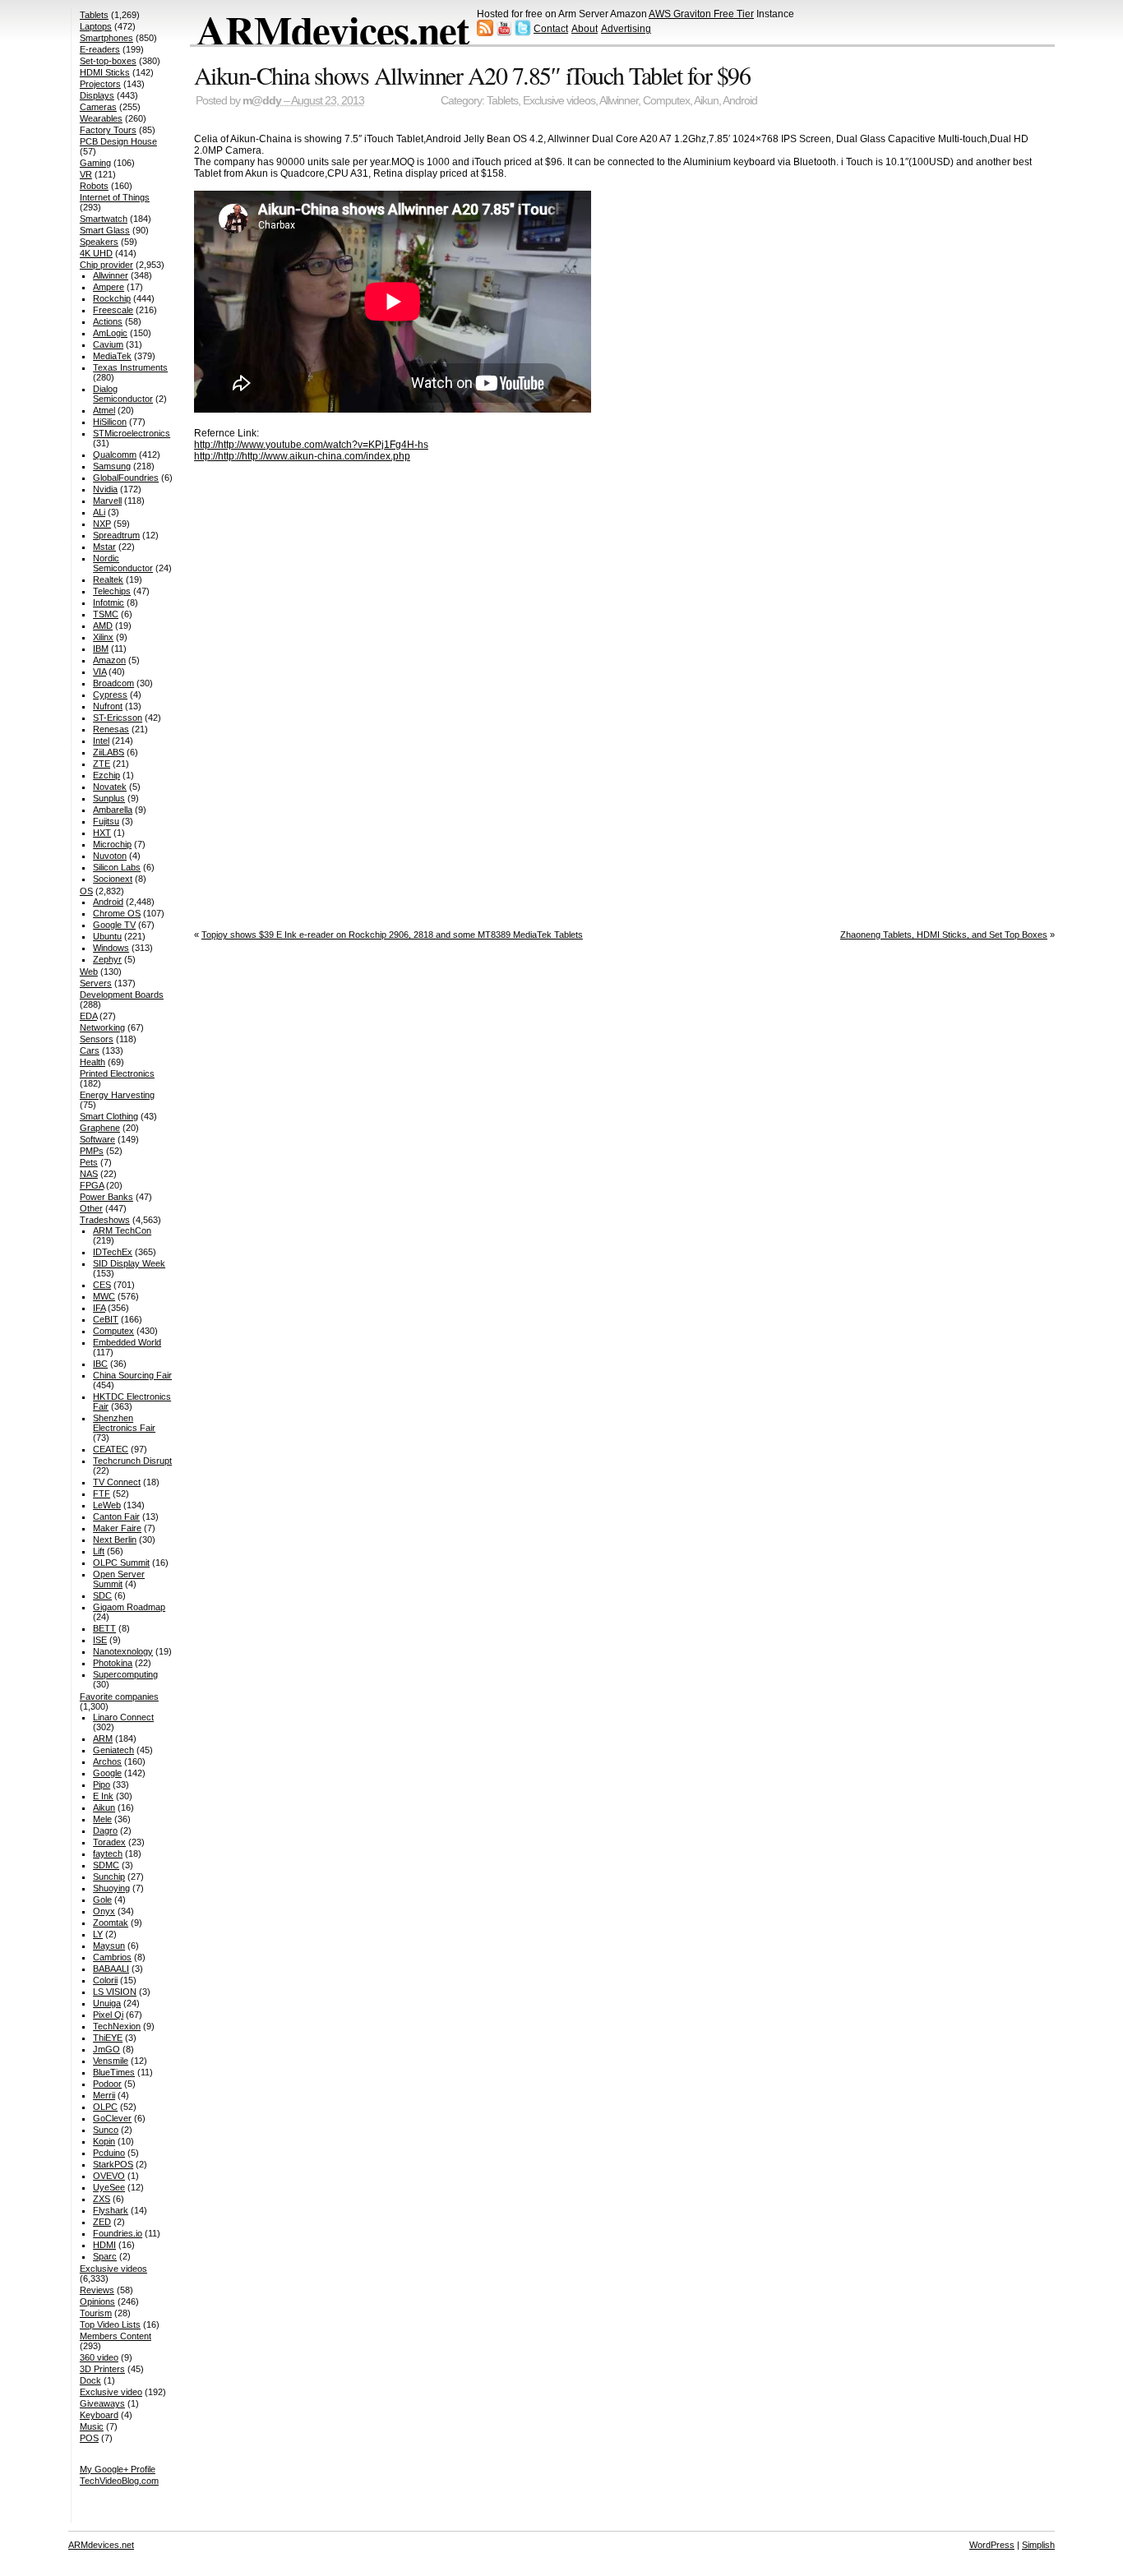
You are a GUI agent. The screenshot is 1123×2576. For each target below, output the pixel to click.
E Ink (103, 1796)
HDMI (104, 2245)
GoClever (112, 2118)
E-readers (100, 49)
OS (86, 891)
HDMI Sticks (105, 72)
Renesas (111, 729)
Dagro (105, 1830)
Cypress (110, 695)
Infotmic (109, 602)
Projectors (100, 84)
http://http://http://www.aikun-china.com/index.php (302, 456)
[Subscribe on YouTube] (504, 33)
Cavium (108, 344)
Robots (94, 186)
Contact (551, 29)
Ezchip (106, 775)
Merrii (104, 2095)
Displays (97, 95)
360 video (99, 2357)
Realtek (108, 579)
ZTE (102, 764)
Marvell (107, 501)
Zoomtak (111, 1923)
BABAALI (111, 1969)
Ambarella (113, 810)
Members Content (116, 2336)
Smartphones (106, 38)
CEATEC (111, 1449)
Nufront (108, 706)
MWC (104, 1296)
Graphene (100, 1128)
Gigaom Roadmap (129, 1607)
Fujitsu (106, 821)
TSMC (106, 614)
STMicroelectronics (132, 433)
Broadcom (113, 683)
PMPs (92, 1151)
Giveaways (102, 2403)
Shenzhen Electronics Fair (124, 1423)
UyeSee (109, 2187)
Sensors (97, 1039)
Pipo (102, 1784)
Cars (90, 1050)
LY (98, 1934)
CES (102, 1285)
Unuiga (107, 2003)
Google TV (114, 925)
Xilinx (103, 637)
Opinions (97, 2301)
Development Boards (122, 995)
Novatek (110, 787)
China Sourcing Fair (132, 1375)
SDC (102, 1595)
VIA (99, 672)
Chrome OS (117, 913)
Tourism (96, 2313)
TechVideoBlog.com (119, 2481)
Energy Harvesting (117, 1095)
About (585, 29)
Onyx (104, 1911)
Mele (102, 1819)
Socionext (113, 879)
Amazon (109, 660)
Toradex (109, 1842)
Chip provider (106, 265)
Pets (89, 1162)
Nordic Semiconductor (123, 563)
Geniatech (113, 1750)
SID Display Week (129, 1263)
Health (92, 1062)
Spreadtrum (116, 535)
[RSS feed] (485, 33)
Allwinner (619, 101)
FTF (102, 1493)
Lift (99, 1551)
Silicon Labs (117, 867)
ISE (100, 1640)
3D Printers (102, 2369)
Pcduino (109, 2153)
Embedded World (127, 1342)
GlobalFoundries (126, 478)
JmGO (106, 2049)
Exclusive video (111, 2392)
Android (740, 101)
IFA (99, 1308)
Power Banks (106, 1197)
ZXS (102, 2199)
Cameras (98, 107)
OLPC (105, 2107)
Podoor (107, 2084)
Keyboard (99, 2415)
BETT (104, 1628)
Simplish (1038, 2545)
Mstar (104, 547)
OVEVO (109, 2176)
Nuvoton (110, 856)
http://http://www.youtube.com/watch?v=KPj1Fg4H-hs (311, 445)
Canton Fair (116, 1517)
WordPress (992, 2545)
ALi (99, 512)
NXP (102, 524)
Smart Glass (105, 230)
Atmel (104, 410)
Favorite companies (119, 1697)
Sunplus (109, 798)
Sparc (105, 2256)
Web (89, 972)
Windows (111, 948)
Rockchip (112, 298)
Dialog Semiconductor (123, 394)
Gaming (95, 163)
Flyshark (111, 2210)
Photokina (113, 1663)
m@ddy (262, 101)
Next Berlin (115, 1540)
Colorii (105, 1980)
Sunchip (109, 1877)
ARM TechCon (122, 1230)
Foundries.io (118, 2233)
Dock (90, 2380)
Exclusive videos (559, 101)
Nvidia (105, 489)
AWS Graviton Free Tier (701, 14)
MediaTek (112, 356)
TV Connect (117, 1482)
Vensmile (111, 2061)
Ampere (109, 287)
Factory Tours (108, 130)
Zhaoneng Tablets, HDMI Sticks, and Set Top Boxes (944, 935)
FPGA (92, 1185)
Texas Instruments (130, 367)
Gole (102, 1900)
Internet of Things (115, 197)
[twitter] (523, 33)
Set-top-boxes (108, 61)
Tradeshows (105, 1220)
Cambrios (112, 1957)
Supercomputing (125, 1674)
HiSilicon (110, 422)
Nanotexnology (123, 1651)
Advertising (626, 29)
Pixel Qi (108, 2015)
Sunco (106, 2130)
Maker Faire (117, 1528)
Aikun (706, 101)
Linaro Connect (123, 1717)
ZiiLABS (109, 752)
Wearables (101, 118)
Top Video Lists (110, 2324)
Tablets (502, 101)
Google (107, 1773)
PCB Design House (118, 141)
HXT (102, 833)
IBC (100, 1364)
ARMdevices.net (333, 30)
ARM (103, 1738)
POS (89, 2438)
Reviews (97, 2290)
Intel (101, 741)
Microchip (112, 844)
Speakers (99, 242)
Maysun (109, 1946)
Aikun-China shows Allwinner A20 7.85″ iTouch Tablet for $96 (472, 75)
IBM (101, 649)
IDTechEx (113, 1252)
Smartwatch (104, 219)
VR (86, 174)
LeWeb (107, 1505)
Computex (666, 101)
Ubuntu (107, 936)
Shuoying (111, 1888)
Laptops (96, 26)
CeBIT (106, 1319)
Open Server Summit (119, 1579)
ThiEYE (108, 2038)
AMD (103, 626)
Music (92, 2426)
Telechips (112, 591)
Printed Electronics (117, 1073)
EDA (88, 1016)
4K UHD (96, 253)
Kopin (104, 2141)
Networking (102, 1027)
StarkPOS (113, 2164)
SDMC (106, 1865)
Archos (107, 1761)
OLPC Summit (121, 1563)
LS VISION (115, 1992)
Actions (108, 321)
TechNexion (117, 2026)
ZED (102, 2222)
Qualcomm (115, 455)
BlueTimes (114, 2072)
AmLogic (110, 333)
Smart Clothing (109, 1116)
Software (97, 1139)
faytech (108, 1854)
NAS (89, 1174)
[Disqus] (624, 690)
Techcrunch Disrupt (132, 1461)
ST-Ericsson (118, 718)
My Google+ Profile (118, 2469)
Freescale (113, 310)
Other (91, 1208)
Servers (96, 983)
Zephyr (107, 959)
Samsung (112, 466)
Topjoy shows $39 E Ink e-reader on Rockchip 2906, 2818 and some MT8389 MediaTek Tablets (392, 935)
